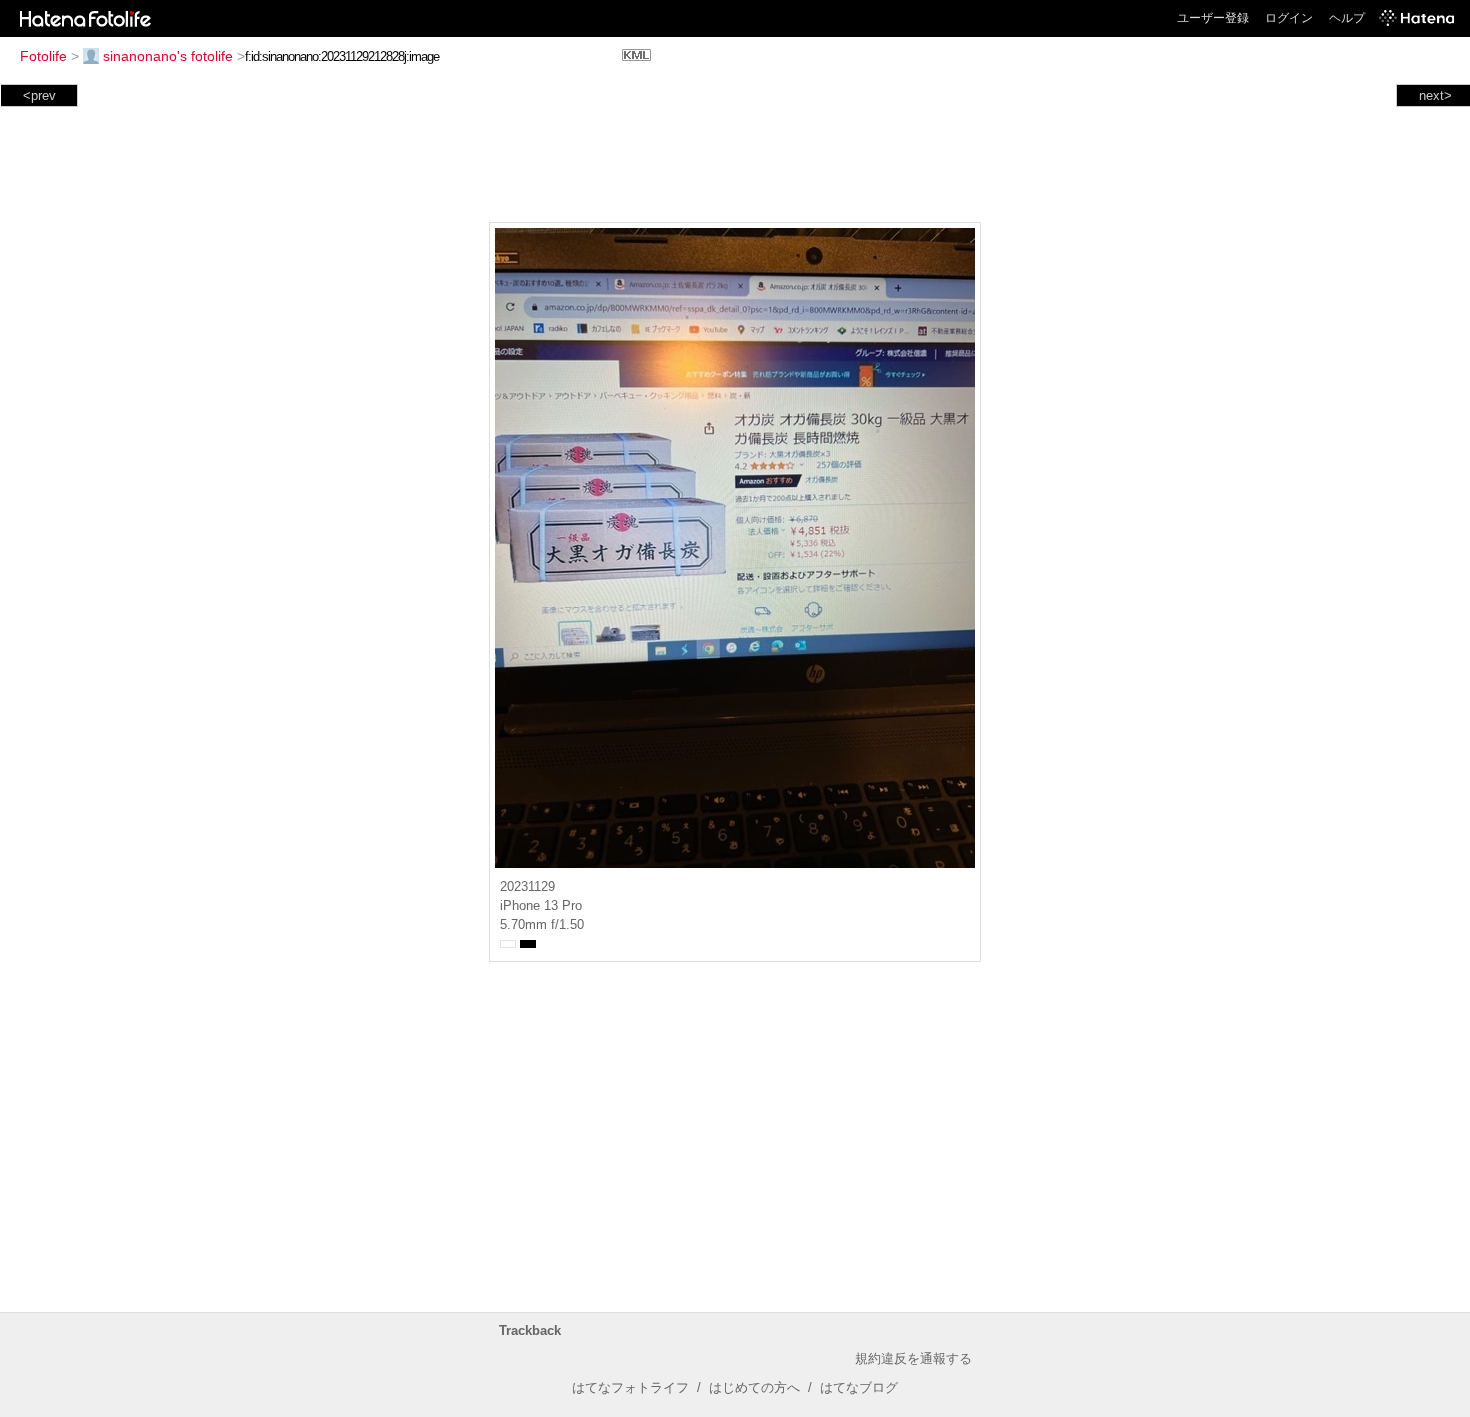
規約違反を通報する (913, 1358)
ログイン (1289, 18)
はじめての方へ (754, 1387)
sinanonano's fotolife (168, 56)
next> (1435, 95)
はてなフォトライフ (630, 1387)
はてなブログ (859, 1387)
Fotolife (43, 56)
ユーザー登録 (1213, 18)
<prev (39, 95)
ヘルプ (1347, 18)
